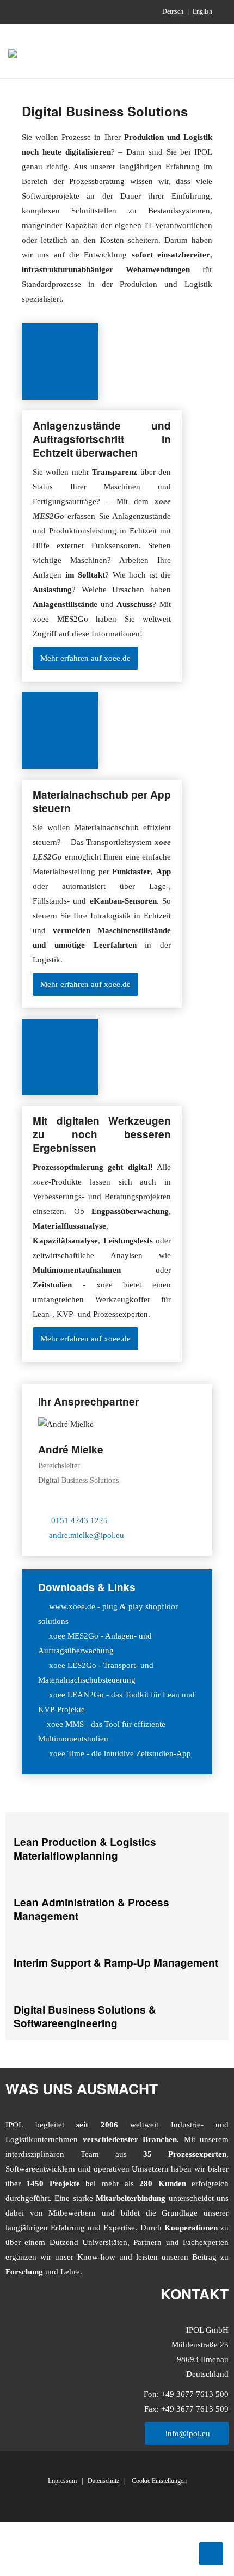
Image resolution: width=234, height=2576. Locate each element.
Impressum (62, 2481)
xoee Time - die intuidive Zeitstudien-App (120, 1753)
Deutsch (174, 11)
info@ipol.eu (187, 2433)
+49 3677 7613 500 (194, 2394)
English (202, 11)
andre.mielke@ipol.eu (87, 1535)
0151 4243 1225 (79, 1520)
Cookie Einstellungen (158, 2481)
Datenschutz (103, 2481)
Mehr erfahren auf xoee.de (85, 658)
